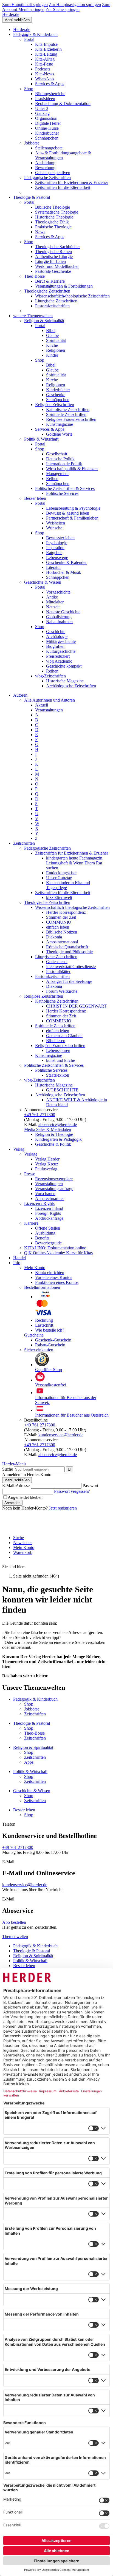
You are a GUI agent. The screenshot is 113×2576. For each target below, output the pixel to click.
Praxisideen (45, 99)
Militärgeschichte (61, 641)
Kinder (52, 355)
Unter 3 (42, 108)
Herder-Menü (14, 1464)
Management (57, 474)
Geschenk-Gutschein (53, 1340)
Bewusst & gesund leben (68, 513)
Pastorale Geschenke (53, 271)
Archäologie (57, 636)
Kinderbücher (47, 133)
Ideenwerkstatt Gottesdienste (71, 967)
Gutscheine (34, 1335)
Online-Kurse (47, 128)
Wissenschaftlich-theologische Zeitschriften (72, 296)
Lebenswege (57, 558)
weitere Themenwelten (33, 316)
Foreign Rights (48, 1213)
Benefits (42, 1238)
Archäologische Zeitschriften (71, 686)
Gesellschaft (57, 454)
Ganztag (42, 113)
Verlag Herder (47, 1159)
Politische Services (62, 493)
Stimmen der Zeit (61, 917)
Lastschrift (44, 1325)
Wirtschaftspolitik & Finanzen (72, 469)
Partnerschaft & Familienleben (72, 518)
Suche (8, 1469)
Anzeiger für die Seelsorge (69, 981)
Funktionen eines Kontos (57, 1282)
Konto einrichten (50, 1273)
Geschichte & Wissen (43, 582)
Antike (52, 597)
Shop (29, 89)
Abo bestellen (14, 1922)
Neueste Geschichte (63, 612)
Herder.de (11, 14)
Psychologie (57, 543)
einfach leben (58, 927)
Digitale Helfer (48, 123)
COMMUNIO (59, 922)
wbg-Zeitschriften (50, 676)
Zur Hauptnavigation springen (75, 5)
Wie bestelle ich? (50, 1330)
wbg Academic (59, 661)
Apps (29, 1762)
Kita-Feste (44, 64)
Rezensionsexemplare (54, 1179)
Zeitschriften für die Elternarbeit (63, 187)
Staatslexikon (58, 1075)
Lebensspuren (58, 1050)
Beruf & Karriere (50, 281)
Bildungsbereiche (50, 94)
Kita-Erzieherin (48, 49)
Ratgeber (54, 553)
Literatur (53, 567)
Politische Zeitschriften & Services (65, 488)
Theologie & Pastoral (32, 197)
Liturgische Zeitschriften (56, 301)
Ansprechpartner (50, 1198)
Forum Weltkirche (62, 991)
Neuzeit (53, 607)
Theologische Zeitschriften (47, 291)
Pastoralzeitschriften (52, 306)
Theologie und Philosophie (69, 952)
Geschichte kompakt (64, 666)
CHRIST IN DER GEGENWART (76, 1006)
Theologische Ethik (52, 222)
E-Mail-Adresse (16, 1486)
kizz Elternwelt (59, 897)
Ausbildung (45, 163)
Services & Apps (50, 84)
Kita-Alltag (45, 59)
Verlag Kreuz (47, 1164)
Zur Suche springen (63, 9)
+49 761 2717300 (40, 1115)
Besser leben (35, 498)
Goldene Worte (59, 434)
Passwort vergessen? (72, 1491)
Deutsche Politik (60, 459)
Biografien (55, 646)
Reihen (52, 479)
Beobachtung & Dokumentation (63, 103)
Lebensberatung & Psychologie (73, 508)
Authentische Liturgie (54, 256)
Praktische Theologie (53, 227)
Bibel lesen (56, 1041)
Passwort (90, 1486)
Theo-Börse (34, 276)
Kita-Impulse (46, 44)
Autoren (20, 695)
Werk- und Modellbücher (57, 266)
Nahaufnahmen (59, 622)
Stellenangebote (49, 148)
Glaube (52, 335)
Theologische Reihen (53, 252)
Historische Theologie (54, 217)
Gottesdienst (57, 962)
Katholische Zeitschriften (68, 409)
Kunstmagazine (60, 424)
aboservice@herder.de (58, 1124)
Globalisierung (59, 617)
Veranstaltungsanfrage (54, 1189)
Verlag (19, 1149)
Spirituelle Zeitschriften (66, 414)
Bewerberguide (48, 1243)
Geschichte (56, 632)
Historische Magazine (65, 681)
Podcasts (43, 69)
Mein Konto (35, 1268)
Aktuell (42, 705)
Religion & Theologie (54, 1134)
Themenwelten (15, 1937)
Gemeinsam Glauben (64, 1036)
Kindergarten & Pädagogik (58, 1139)
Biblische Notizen (62, 932)
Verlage (31, 1154)
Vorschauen (45, 1194)
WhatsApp (44, 79)
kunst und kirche (60, 1060)
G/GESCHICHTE (62, 1090)
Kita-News (45, 74)
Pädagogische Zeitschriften (47, 178)
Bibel (51, 330)
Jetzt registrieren (63, 1508)
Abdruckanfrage (49, 1218)
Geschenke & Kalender (66, 562)
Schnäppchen (47, 138)
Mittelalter (55, 602)
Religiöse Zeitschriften (55, 405)
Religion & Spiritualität (44, 321)
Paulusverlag (46, 1169)
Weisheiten (56, 523)
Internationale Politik (64, 464)
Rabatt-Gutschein (50, 1345)
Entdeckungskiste (61, 873)
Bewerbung (45, 168)
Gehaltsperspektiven (53, 173)
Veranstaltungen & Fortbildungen (64, 286)
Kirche (52, 345)
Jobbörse (32, 143)
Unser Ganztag (59, 878)
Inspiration (55, 548)
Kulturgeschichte (61, 651)
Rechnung (44, 1320)
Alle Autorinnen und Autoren (50, 700)
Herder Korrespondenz (66, 912)
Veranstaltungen (49, 710)
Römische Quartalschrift (67, 947)
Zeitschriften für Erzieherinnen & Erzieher (72, 182)
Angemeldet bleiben (25, 1497)
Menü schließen (17, 20)
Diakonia (54, 937)
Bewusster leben (60, 538)
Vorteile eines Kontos (54, 1277)
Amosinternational (62, 942)
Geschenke (56, 395)
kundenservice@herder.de (61, 1435)
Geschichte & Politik (53, 1144)
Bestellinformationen (42, 1287)
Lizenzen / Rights (39, 1203)
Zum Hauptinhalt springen (25, 5)
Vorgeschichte (58, 592)
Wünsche (54, 528)
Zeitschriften (24, 843)
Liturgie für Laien (50, 261)
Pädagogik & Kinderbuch (35, 34)
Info (17, 1263)
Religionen (56, 350)
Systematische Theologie (57, 212)
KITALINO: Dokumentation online (55, 1248)
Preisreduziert (58, 656)
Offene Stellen (48, 1228)
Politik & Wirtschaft (41, 439)
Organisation (46, 118)
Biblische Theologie (53, 207)
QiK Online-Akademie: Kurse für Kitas (58, 1253)
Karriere (31, 1223)
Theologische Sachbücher (57, 247)
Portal (29, 39)
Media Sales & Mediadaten (48, 1129)
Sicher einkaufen (39, 1350)
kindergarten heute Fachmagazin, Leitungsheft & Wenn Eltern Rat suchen (75, 863)
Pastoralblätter (58, 971)
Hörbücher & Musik (64, 572)
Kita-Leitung (46, 54)
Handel (19, 1258)
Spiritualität (56, 340)
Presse (30, 1174)
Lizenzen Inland (49, 1208)
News (40, 232)
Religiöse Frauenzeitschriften (71, 419)
